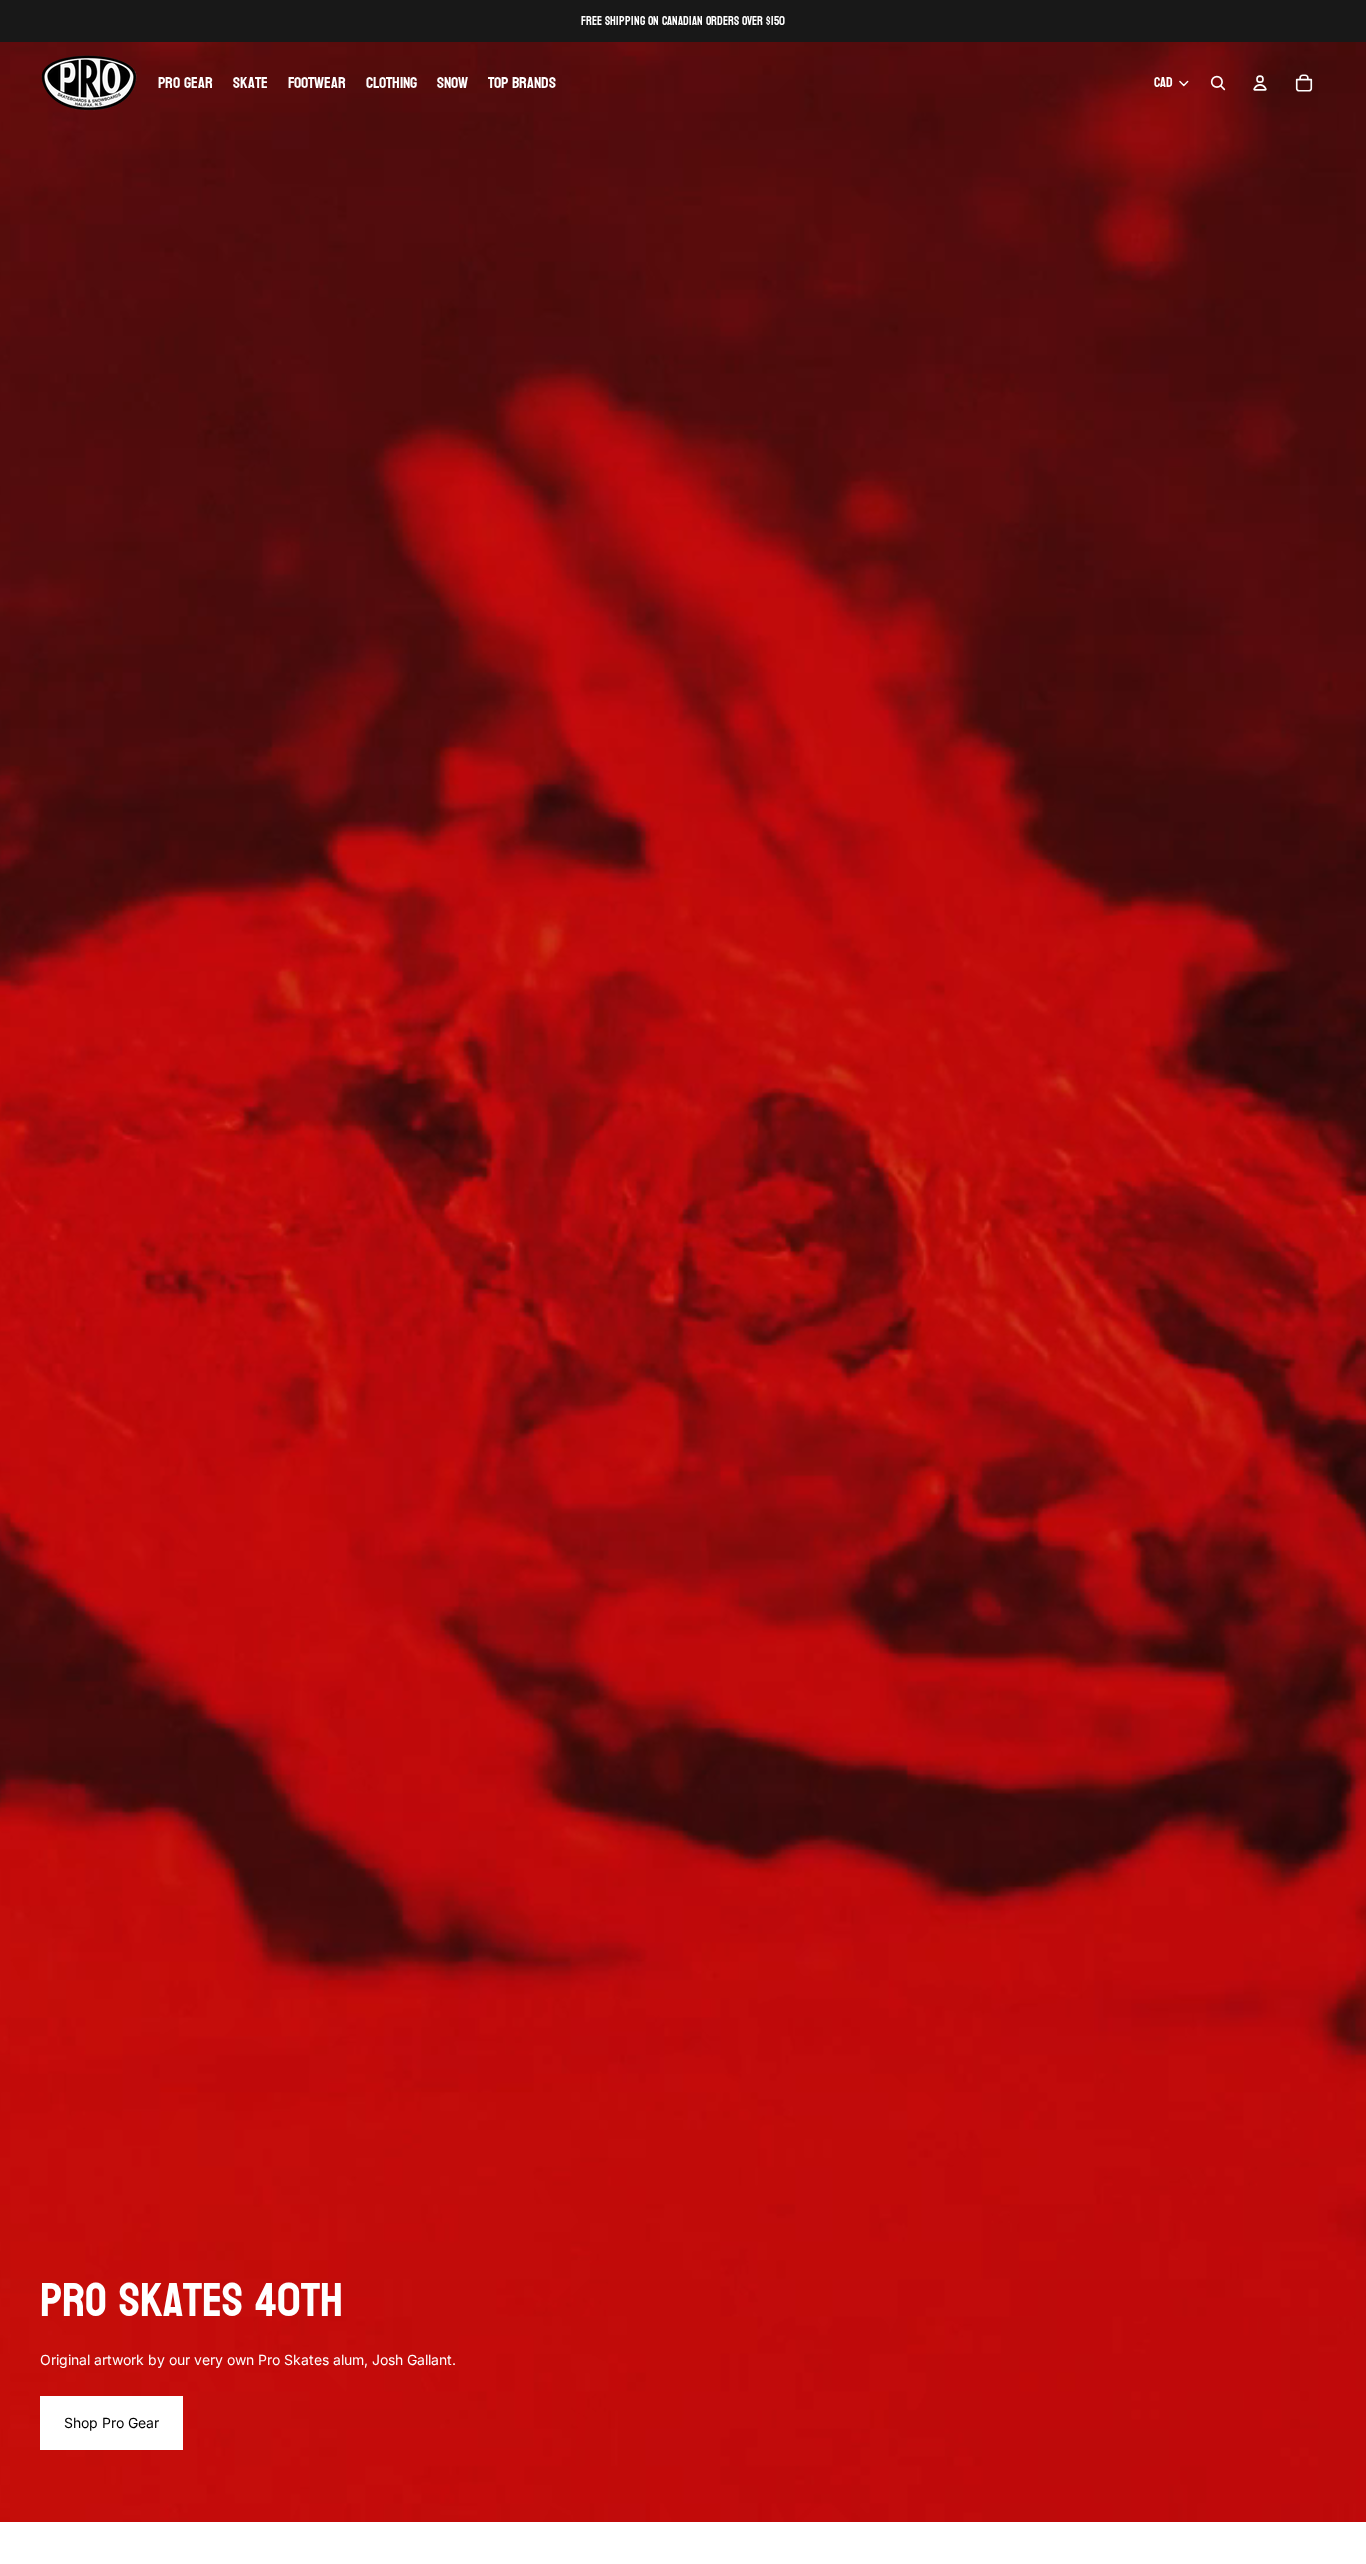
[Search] (1218, 83)
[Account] (1260, 83)
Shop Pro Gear (111, 2422)
